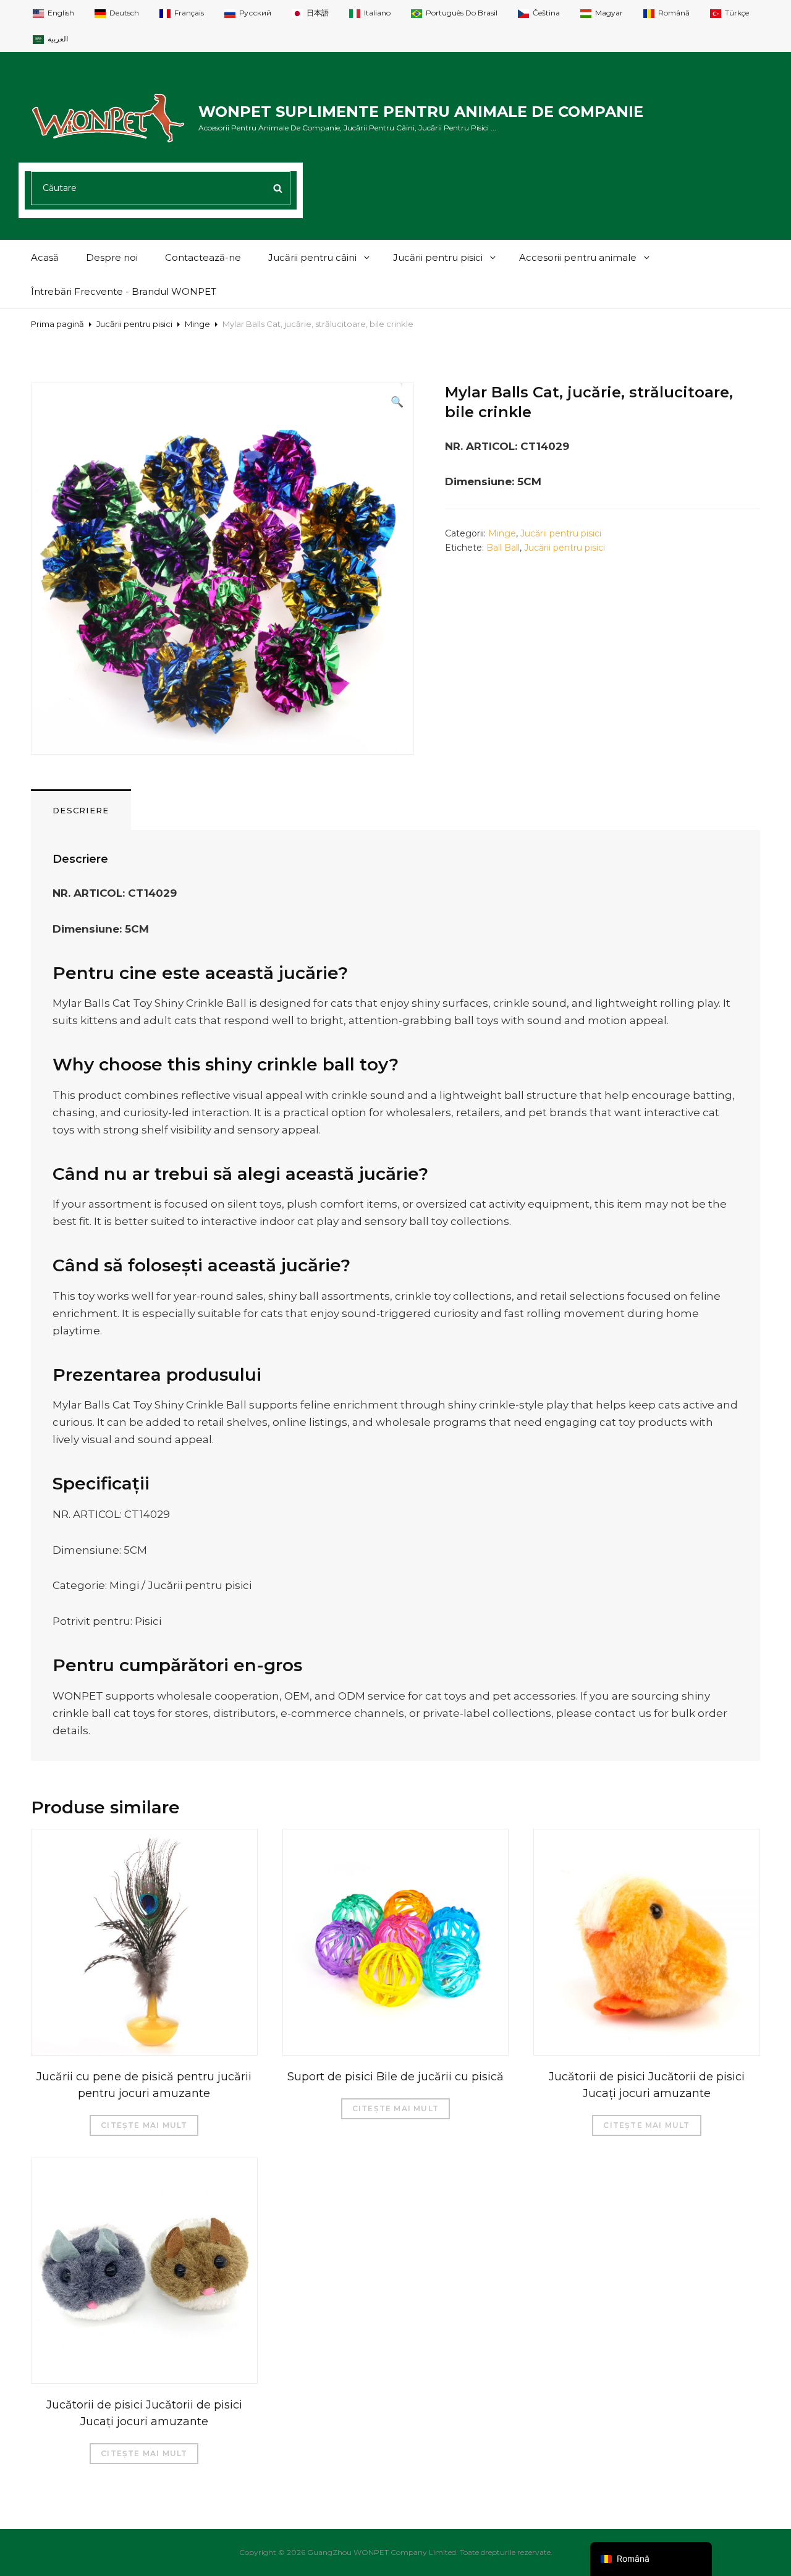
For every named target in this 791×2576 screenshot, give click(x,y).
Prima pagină (57, 324)
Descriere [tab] (81, 810)
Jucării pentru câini (312, 257)
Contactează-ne (203, 257)
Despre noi (112, 257)
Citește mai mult (144, 2125)
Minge (197, 324)
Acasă (45, 257)
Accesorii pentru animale (578, 257)
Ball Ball (503, 548)
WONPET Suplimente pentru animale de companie (421, 112)
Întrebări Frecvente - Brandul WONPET (124, 291)
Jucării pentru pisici (438, 257)
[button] (397, 402)
